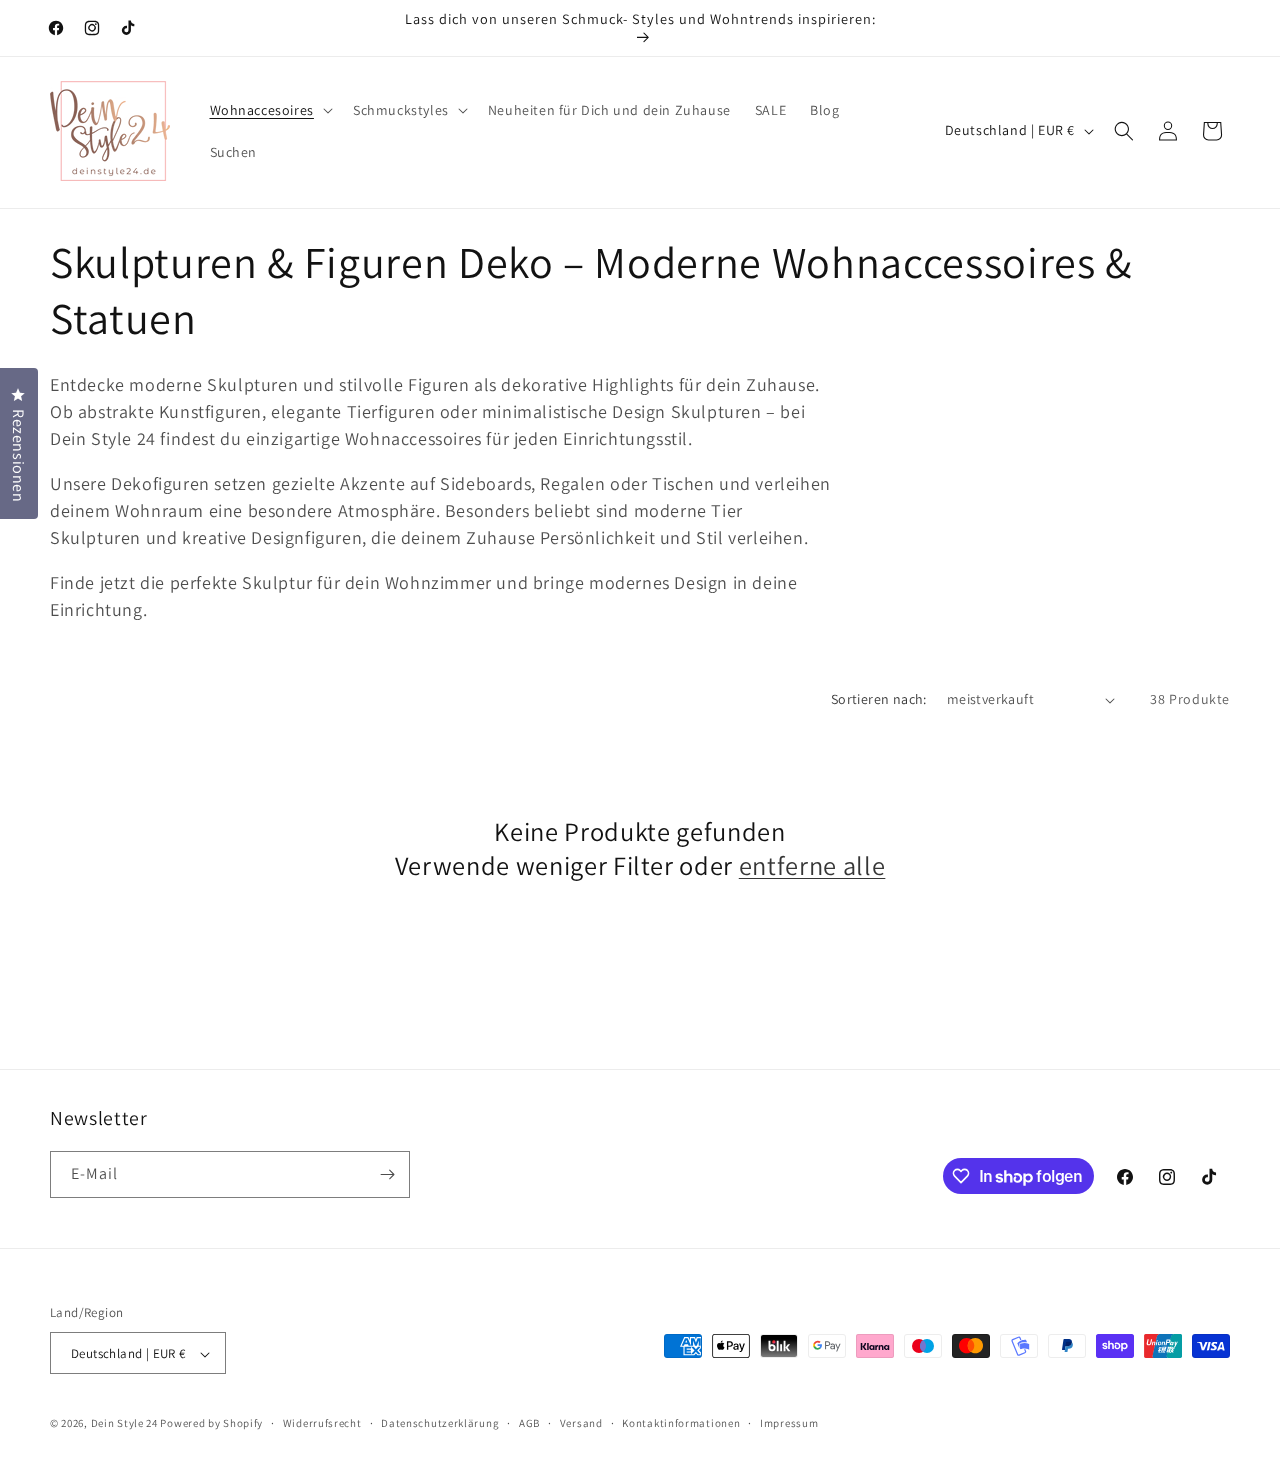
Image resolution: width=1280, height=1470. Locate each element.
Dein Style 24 (124, 1424)
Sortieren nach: (879, 699)
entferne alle (812, 866)
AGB (529, 1423)
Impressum (789, 1423)
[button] (269, 110)
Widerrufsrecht (322, 1423)
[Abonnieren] (387, 1174)
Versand (581, 1423)
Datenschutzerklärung (440, 1423)
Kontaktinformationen (681, 1423)
